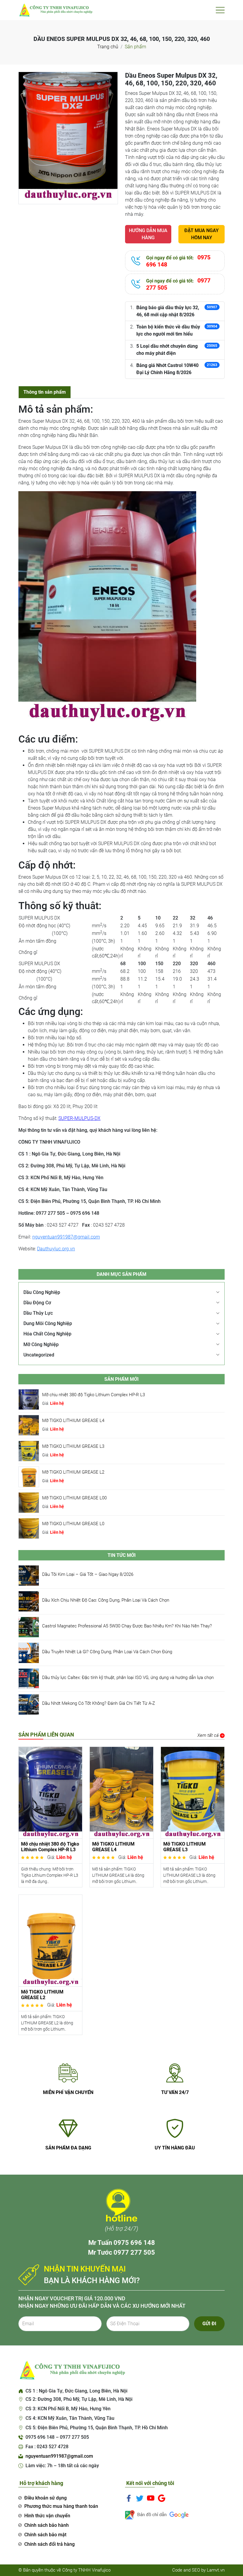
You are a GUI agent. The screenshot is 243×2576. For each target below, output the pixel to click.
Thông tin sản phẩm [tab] (45, 392)
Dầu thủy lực (38, 1313)
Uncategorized (39, 1355)
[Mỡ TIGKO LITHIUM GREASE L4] (29, 1425)
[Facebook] (129, 2498)
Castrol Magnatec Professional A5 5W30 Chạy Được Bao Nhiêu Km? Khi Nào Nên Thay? (127, 1626)
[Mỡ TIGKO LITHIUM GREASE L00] (29, 1502)
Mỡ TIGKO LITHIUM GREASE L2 (73, 1472)
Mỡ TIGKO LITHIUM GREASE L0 (73, 1524)
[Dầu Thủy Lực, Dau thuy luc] (55, 10)
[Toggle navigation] (220, 10)
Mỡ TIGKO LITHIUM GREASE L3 (73, 1446)
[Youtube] (151, 2498)
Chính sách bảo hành (47, 2525)
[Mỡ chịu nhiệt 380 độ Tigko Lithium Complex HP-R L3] (29, 1399)
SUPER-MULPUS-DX (79, 1118)
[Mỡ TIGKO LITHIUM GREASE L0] (29, 1528)
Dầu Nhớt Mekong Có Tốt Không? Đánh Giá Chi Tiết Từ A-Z (99, 1703)
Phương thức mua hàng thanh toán (61, 2506)
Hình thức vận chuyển (47, 2516)
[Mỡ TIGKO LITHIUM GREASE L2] (29, 1476)
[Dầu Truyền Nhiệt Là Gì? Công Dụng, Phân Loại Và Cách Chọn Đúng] (29, 1653)
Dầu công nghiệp (42, 1292)
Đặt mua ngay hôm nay (202, 234)
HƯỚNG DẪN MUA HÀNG (148, 234)
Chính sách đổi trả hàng (49, 2544)
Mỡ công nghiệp (41, 1344)
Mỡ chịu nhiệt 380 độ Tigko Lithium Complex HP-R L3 (93, 1395)
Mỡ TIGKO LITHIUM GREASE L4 (73, 1421)
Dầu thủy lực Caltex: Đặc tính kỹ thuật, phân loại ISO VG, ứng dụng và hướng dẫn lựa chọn (128, 1678)
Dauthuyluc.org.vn (56, 1249)
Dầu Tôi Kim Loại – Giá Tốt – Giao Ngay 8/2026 (88, 1574)
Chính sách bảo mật (45, 2535)
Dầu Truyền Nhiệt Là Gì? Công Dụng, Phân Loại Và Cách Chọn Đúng (107, 1652)
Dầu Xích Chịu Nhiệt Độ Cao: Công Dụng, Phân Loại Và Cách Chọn (106, 1600)
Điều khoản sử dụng (45, 2498)
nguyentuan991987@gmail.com (66, 1237)
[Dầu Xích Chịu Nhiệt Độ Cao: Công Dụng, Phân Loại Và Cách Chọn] (29, 1601)
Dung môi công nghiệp (48, 1323)
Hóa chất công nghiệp (47, 1334)
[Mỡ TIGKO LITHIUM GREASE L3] (29, 1451)
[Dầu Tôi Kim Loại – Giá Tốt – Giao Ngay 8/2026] (29, 1575)
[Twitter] (140, 2498)
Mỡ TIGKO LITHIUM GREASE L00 (74, 1498)
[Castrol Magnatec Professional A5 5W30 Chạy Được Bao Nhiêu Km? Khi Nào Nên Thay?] (29, 1627)
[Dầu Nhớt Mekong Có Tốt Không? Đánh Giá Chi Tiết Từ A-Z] (29, 1704)
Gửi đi (209, 2324)
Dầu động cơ (37, 1303)
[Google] (162, 2498)
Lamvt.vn (216, 2570)
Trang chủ (108, 47)
